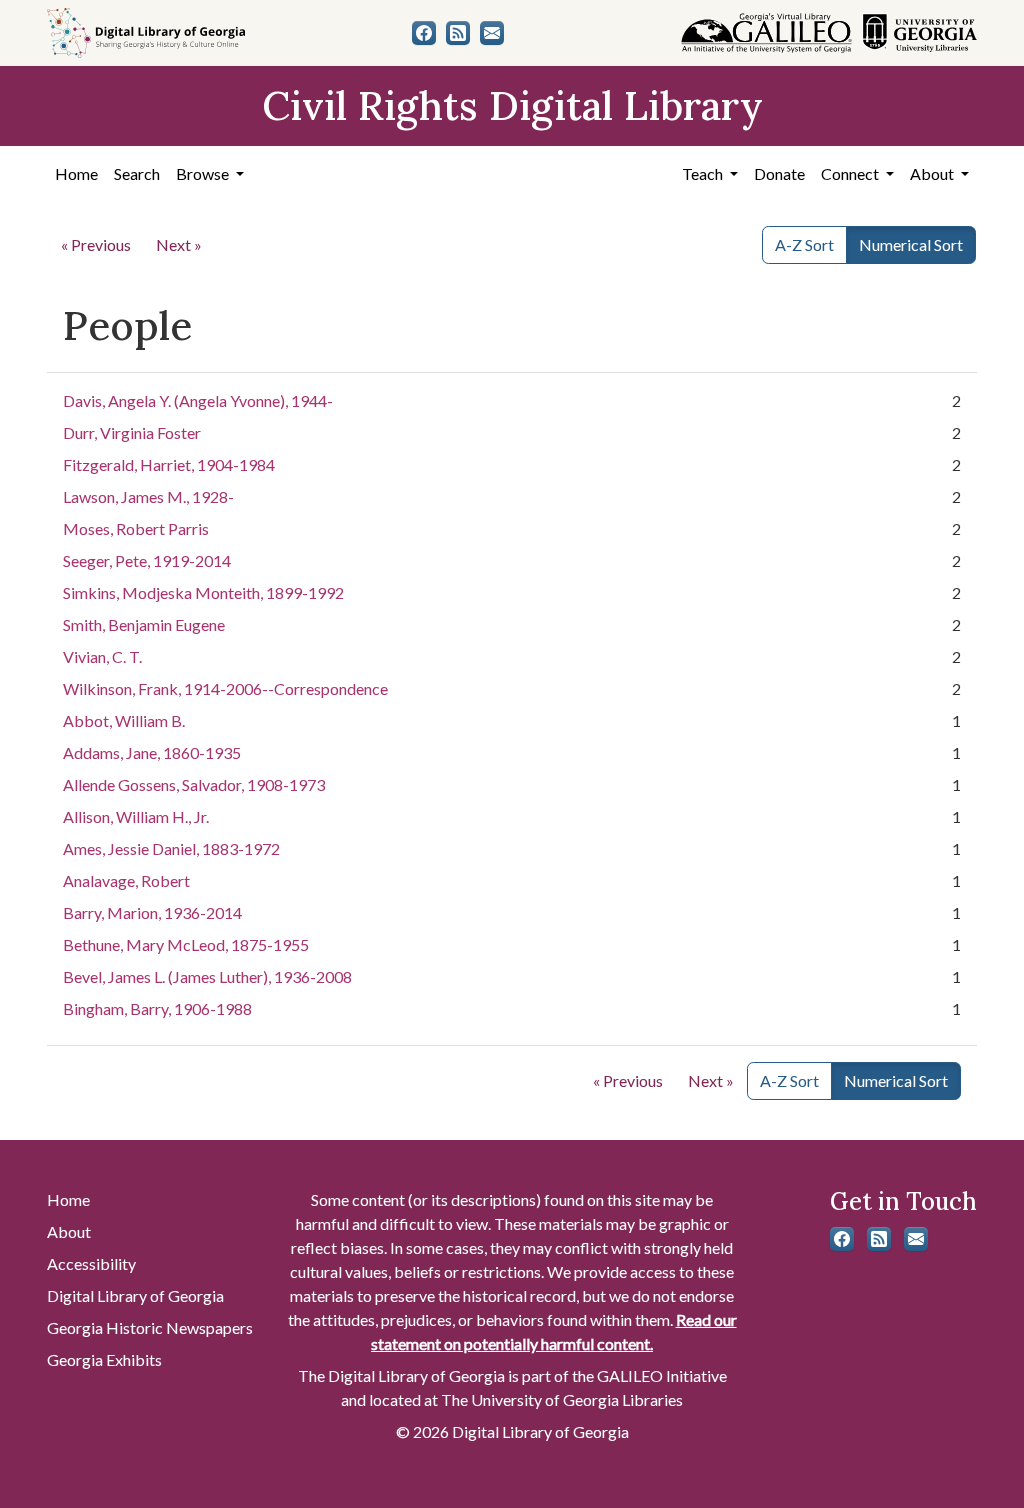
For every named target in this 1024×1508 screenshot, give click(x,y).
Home (76, 173)
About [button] (933, 173)
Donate (779, 173)
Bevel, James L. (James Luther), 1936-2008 (207, 976)
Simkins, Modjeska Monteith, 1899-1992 (203, 592)
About (69, 1231)
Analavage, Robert (126, 880)
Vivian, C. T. (102, 656)
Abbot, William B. (124, 720)
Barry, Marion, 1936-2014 (152, 912)
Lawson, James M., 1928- (148, 496)
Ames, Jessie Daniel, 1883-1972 (171, 848)
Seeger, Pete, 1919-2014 (147, 560)
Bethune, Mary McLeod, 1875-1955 (186, 944)
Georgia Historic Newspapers (150, 1327)
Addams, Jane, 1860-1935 (152, 752)
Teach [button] (704, 173)
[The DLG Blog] (458, 33)
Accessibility (91, 1263)
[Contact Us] (492, 33)
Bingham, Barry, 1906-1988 (157, 1008)
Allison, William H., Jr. (136, 816)
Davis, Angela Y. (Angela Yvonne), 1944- (198, 400)
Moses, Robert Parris (136, 528)
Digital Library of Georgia (135, 1295)
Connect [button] (851, 173)
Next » (179, 244)
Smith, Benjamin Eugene (144, 624)
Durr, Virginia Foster (132, 432)
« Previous (96, 244)
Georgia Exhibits (104, 1359)
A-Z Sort (804, 244)
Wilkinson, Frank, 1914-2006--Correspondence (225, 688)
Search (137, 173)
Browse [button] (204, 173)
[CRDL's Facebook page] (424, 33)
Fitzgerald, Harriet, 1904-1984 (169, 464)
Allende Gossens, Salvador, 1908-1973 (194, 784)
